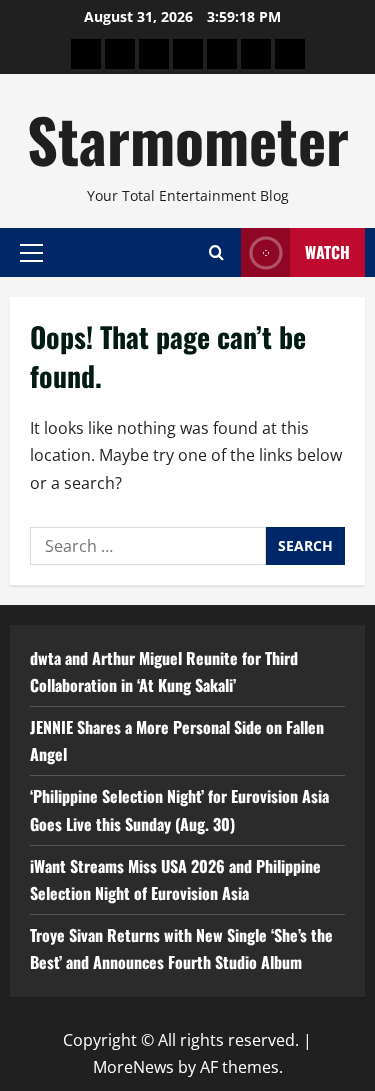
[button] (31, 252)
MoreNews (133, 1067)
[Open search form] (216, 252)
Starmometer (188, 138)
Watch (327, 252)
